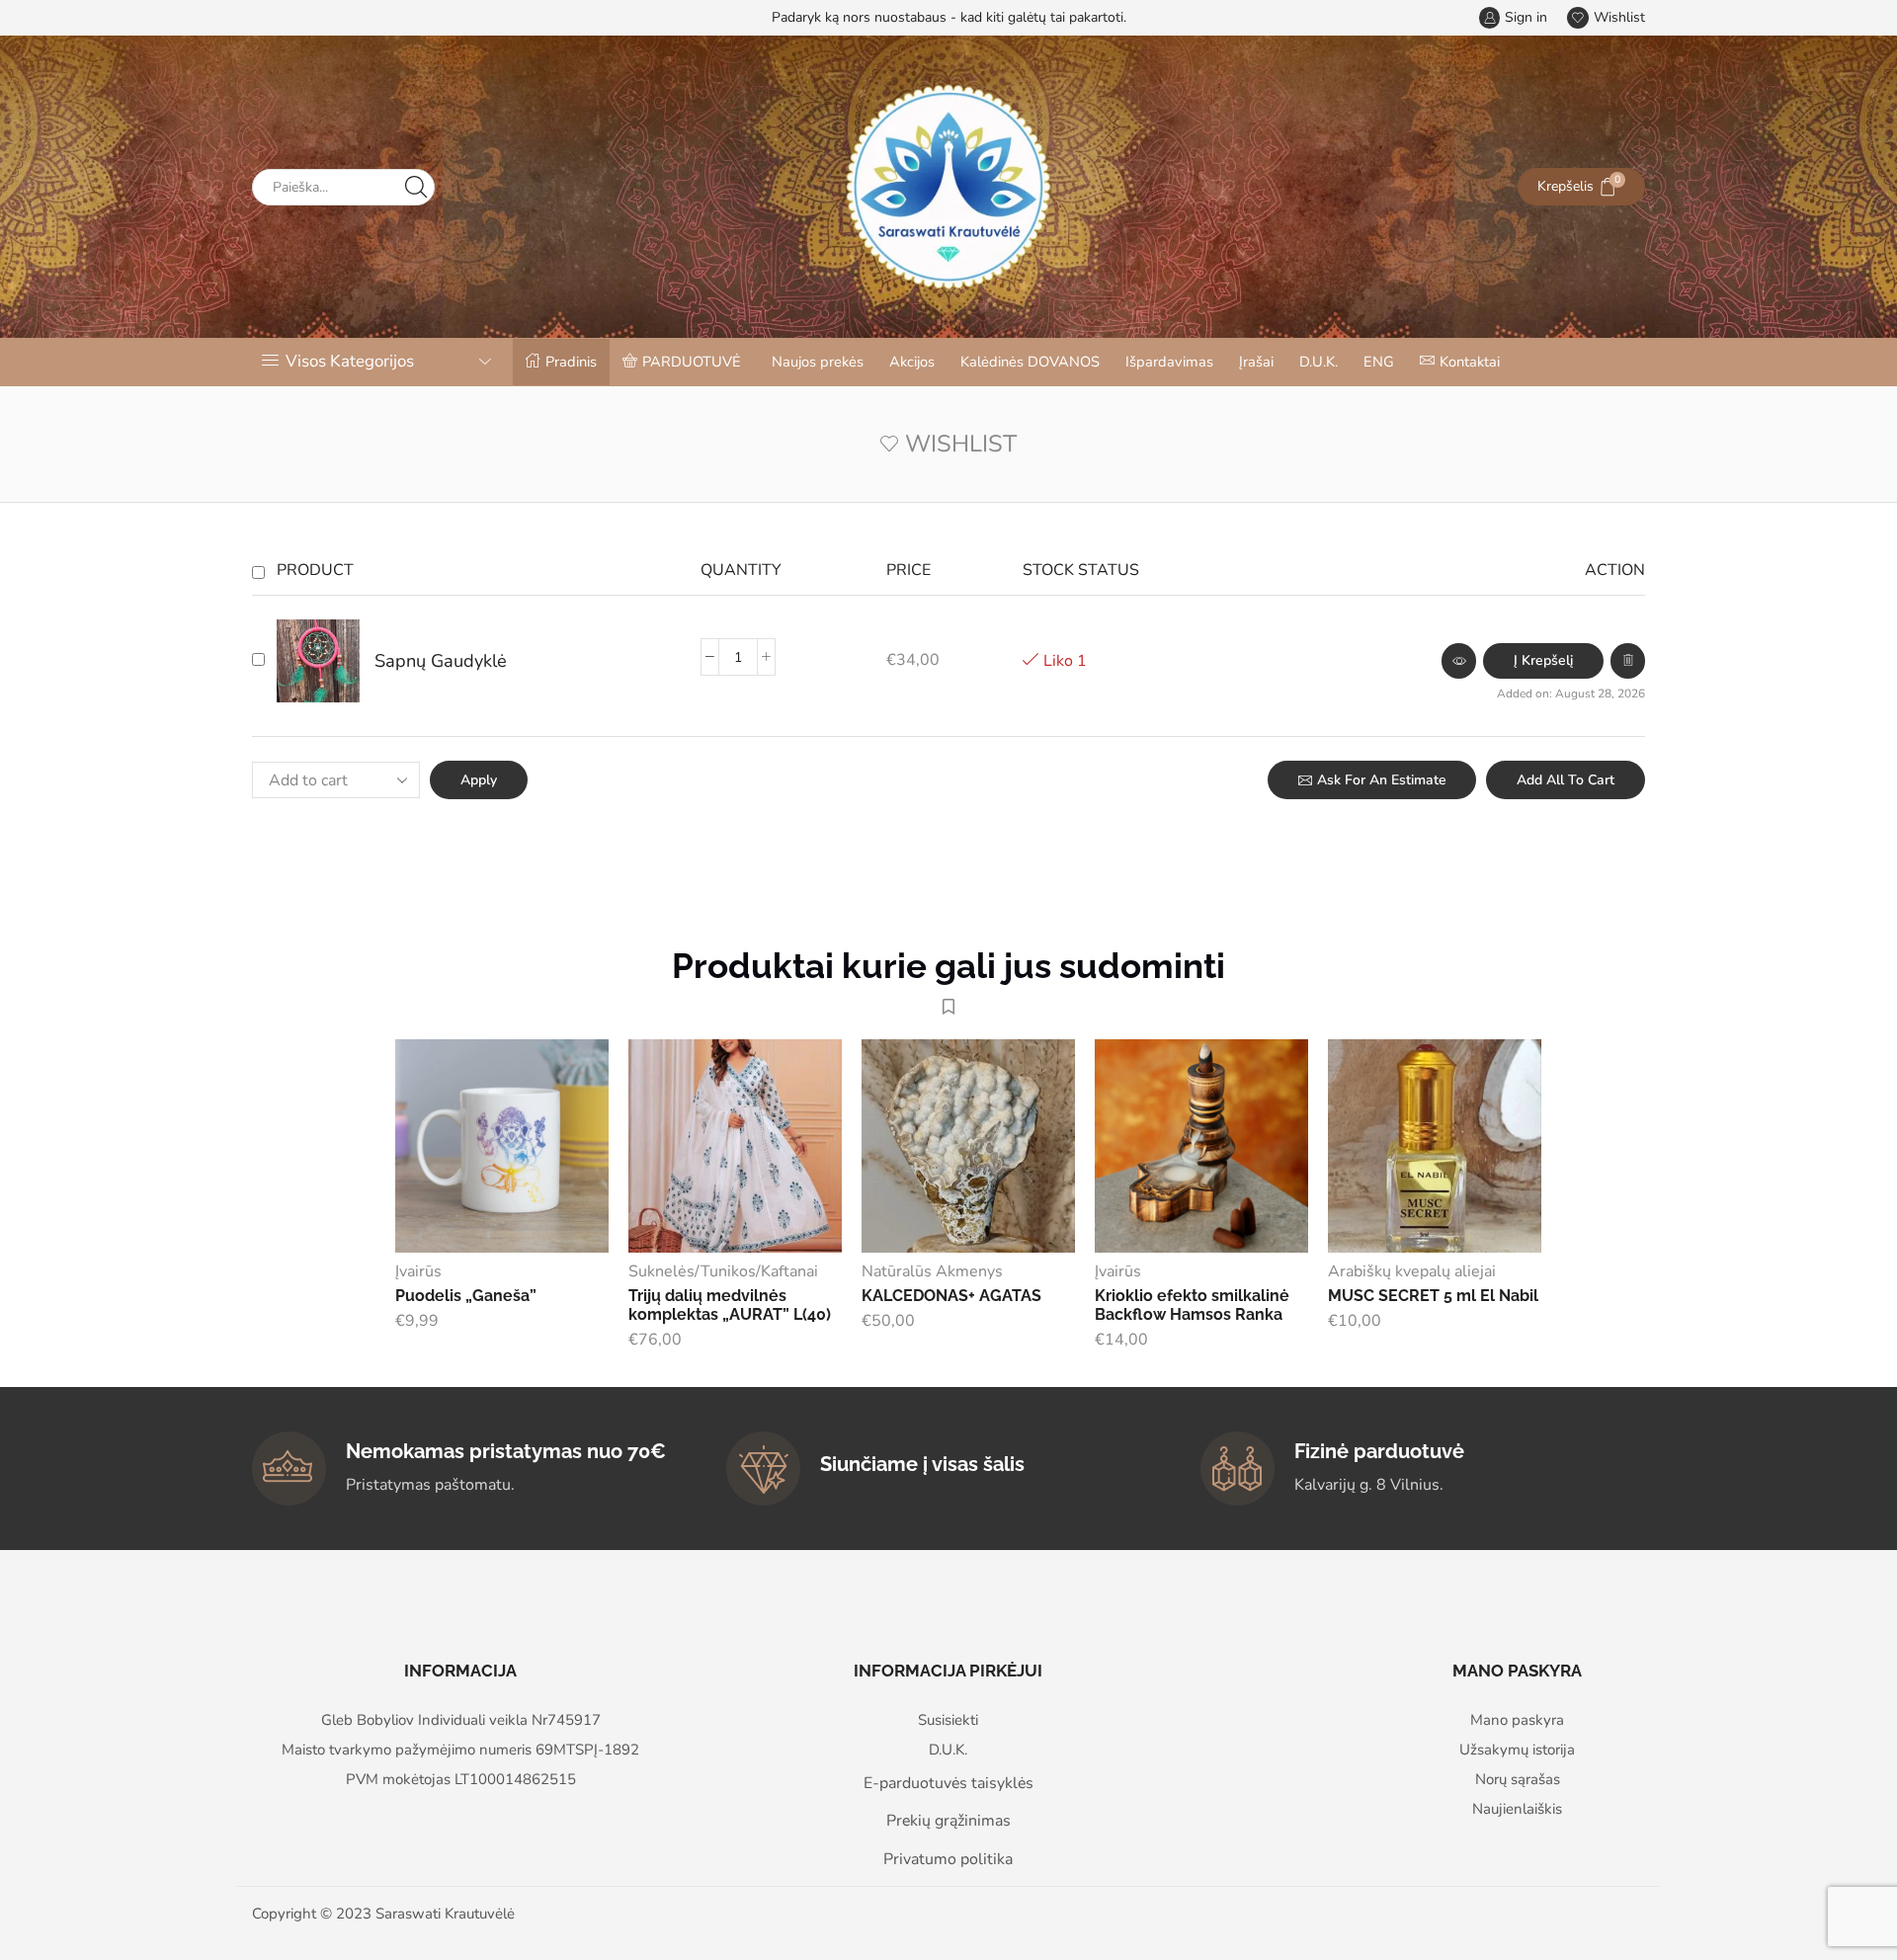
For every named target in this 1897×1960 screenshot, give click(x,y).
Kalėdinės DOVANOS (1030, 362)
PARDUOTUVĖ (692, 362)
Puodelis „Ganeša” (466, 1296)
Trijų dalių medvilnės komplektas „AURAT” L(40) (730, 1305)
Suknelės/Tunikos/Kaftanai (723, 1271)
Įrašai (1256, 362)
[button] (1543, 661)
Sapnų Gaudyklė (441, 661)
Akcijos (912, 362)
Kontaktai (1470, 362)
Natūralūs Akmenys (932, 1271)
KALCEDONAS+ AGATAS (951, 1296)
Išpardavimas (1169, 362)
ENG (1379, 362)
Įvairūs (418, 1271)
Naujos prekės (818, 362)
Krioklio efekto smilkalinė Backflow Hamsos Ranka (1192, 1305)
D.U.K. (1319, 362)
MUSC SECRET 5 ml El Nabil (1433, 1296)
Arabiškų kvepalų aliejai (1412, 1271)
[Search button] (416, 187)
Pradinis (571, 362)
